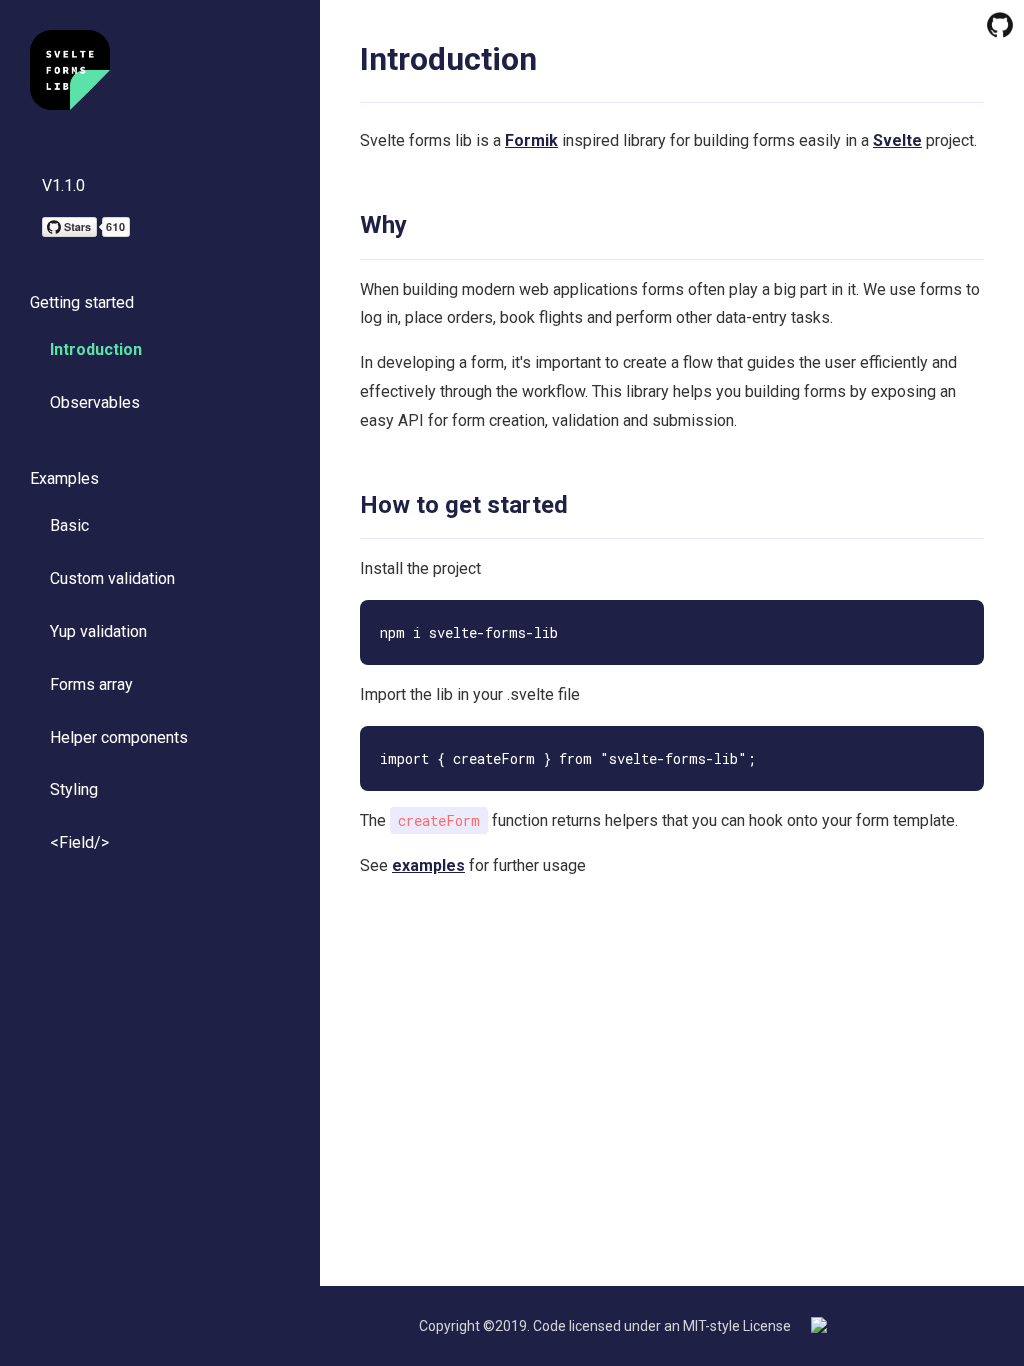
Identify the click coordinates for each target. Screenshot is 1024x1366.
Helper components (119, 737)
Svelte (897, 140)
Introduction (96, 349)
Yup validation (98, 631)
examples (428, 865)
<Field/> (79, 842)
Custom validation (112, 578)
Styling (74, 789)
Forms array (91, 684)
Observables (95, 402)
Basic (69, 525)
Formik (531, 140)
